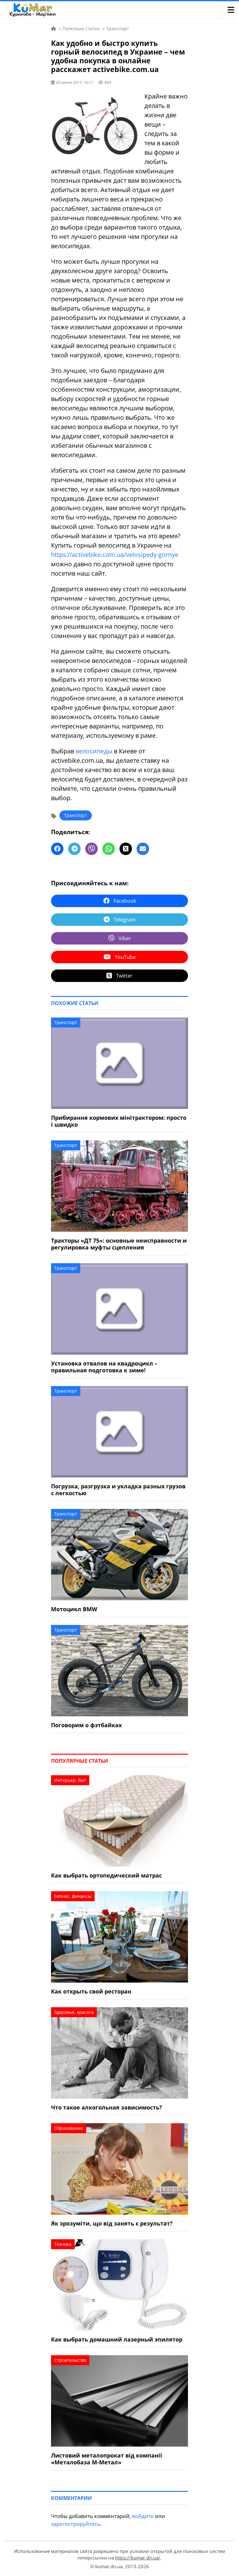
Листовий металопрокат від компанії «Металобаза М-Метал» (107, 2459)
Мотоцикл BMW (74, 1609)
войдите (143, 2516)
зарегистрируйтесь (76, 2524)
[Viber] (91, 849)
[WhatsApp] (109, 849)
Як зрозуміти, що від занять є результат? (112, 2223)
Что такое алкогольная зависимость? (107, 2107)
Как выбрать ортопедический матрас (106, 1875)
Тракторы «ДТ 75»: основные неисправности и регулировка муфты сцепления (119, 1244)
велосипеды (94, 751)
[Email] (143, 849)
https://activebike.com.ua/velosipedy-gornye (115, 555)
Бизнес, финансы (73, 1896)
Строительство (70, 2360)
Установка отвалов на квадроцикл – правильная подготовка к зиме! (104, 1367)
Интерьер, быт (70, 1780)
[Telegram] (74, 849)
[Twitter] (126, 849)
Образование (69, 2128)
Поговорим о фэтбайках (86, 1725)
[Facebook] (57, 849)
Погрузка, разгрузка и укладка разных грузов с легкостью (118, 1490)
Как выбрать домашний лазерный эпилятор (117, 2339)
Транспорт (76, 815)
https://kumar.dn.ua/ (138, 2558)
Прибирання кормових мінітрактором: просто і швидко (119, 1121)
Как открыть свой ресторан (91, 1991)
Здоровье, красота (74, 2012)
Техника (63, 2244)
